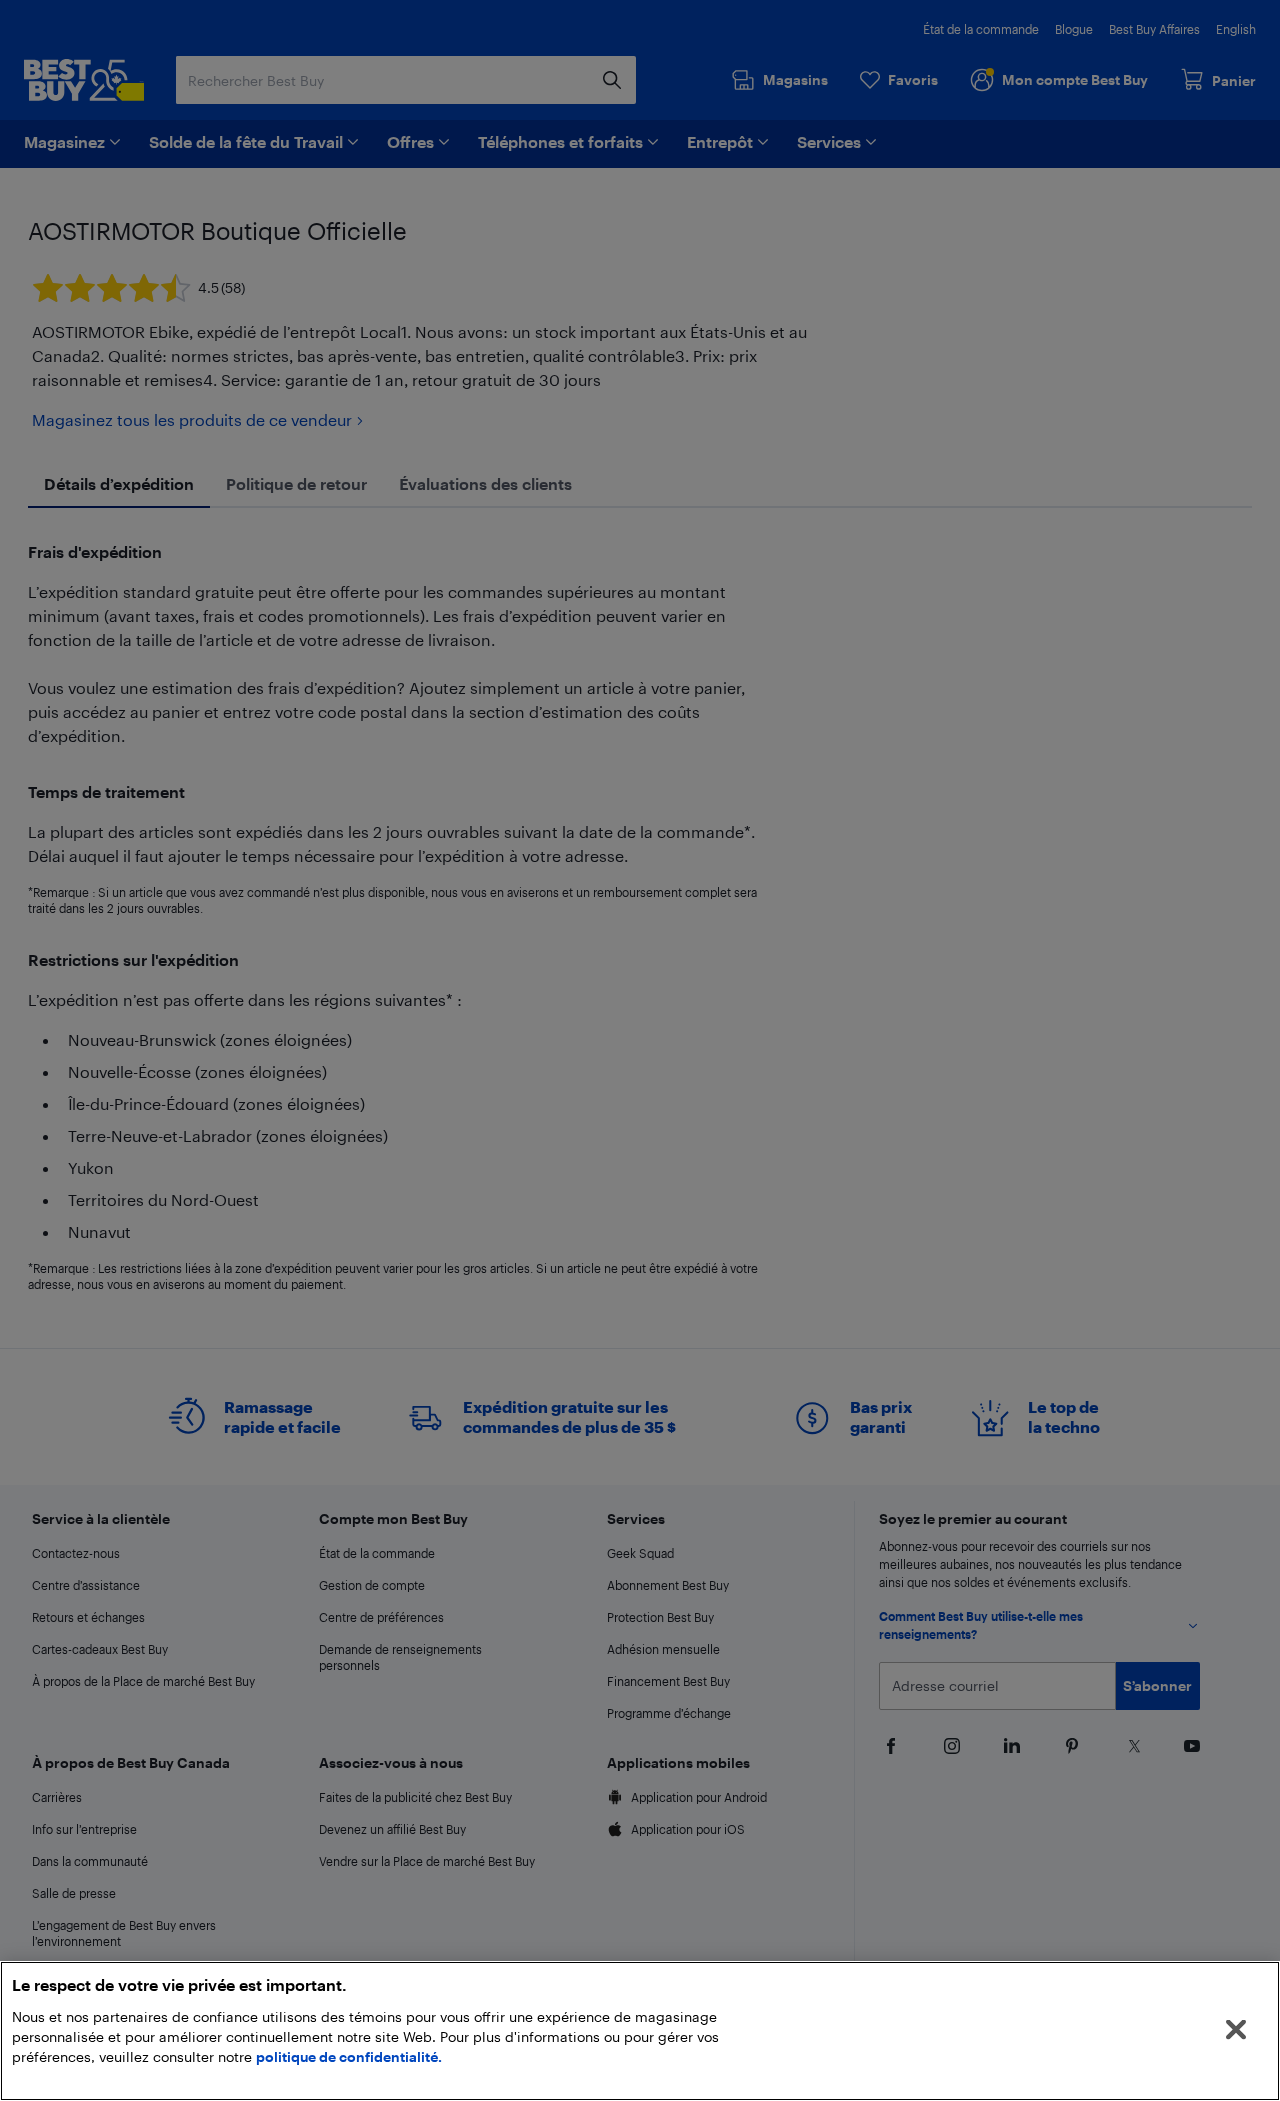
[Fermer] (1236, 2030)
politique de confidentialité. (349, 2056)
